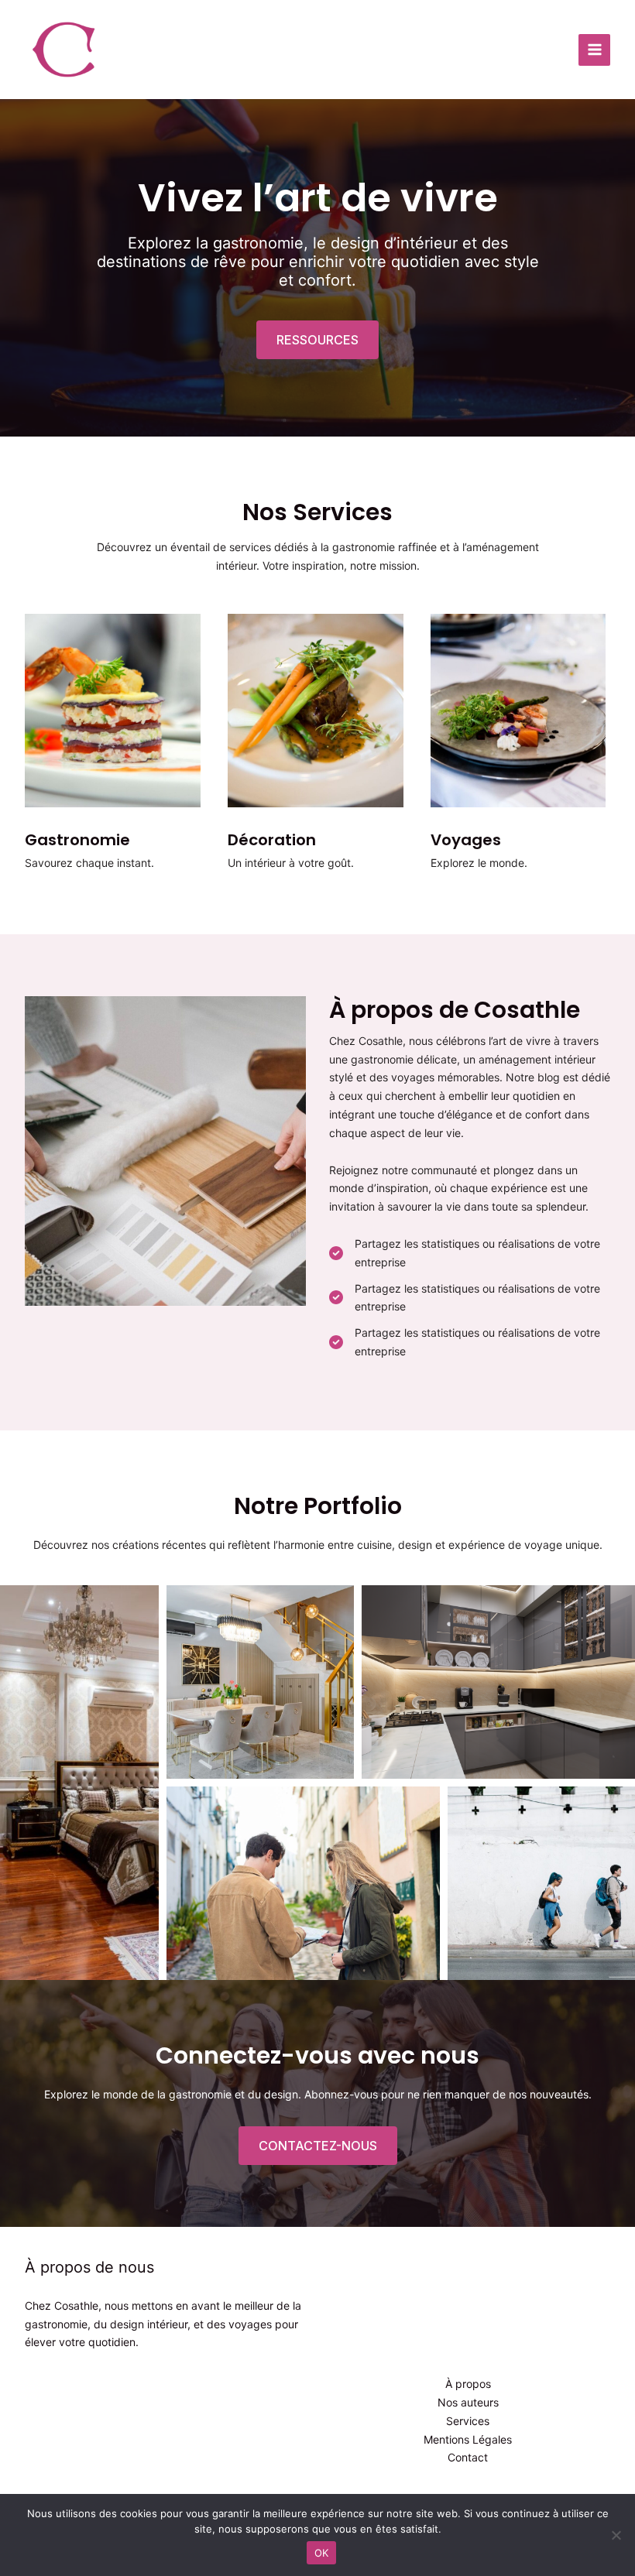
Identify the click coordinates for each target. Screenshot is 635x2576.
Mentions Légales (468, 2439)
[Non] (616, 2535)
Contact (468, 2457)
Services (468, 2421)
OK (322, 2553)
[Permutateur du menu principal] (594, 50)
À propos (468, 2384)
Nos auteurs (468, 2402)
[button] (317, 340)
